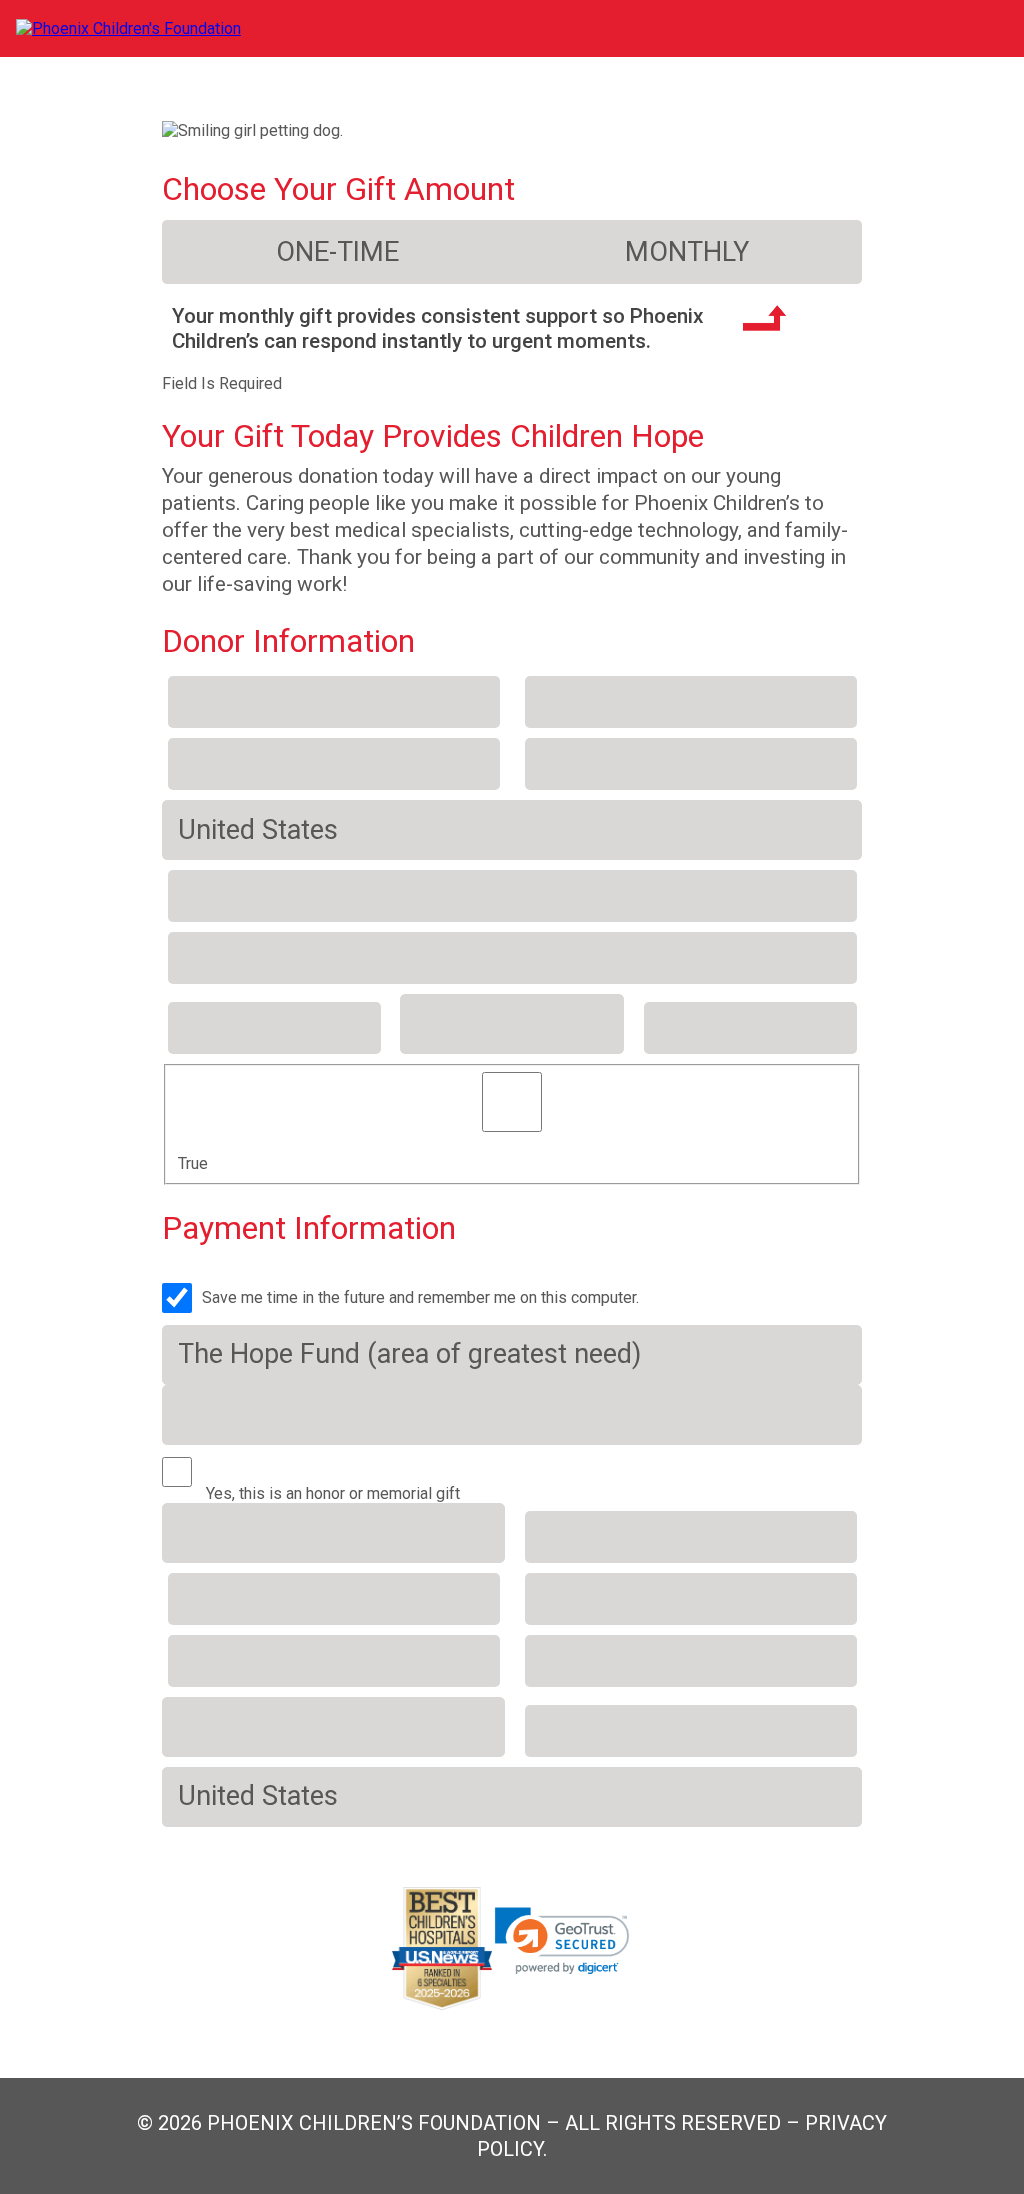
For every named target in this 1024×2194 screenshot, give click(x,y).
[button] (562, 1941)
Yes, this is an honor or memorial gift (333, 1493)
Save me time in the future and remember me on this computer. (420, 1297)
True (193, 1163)
